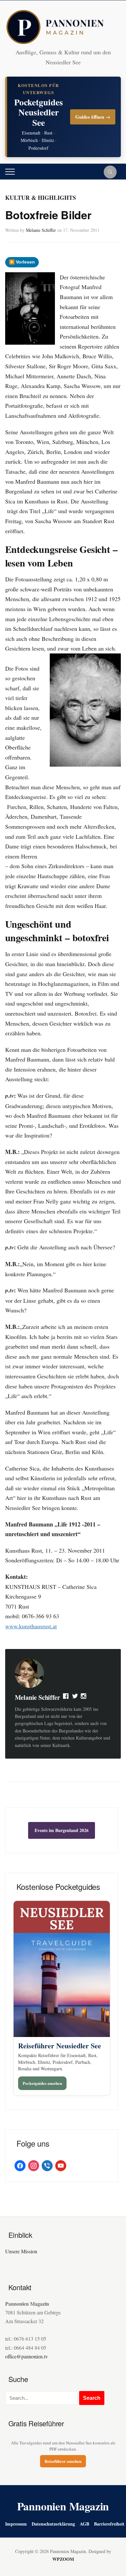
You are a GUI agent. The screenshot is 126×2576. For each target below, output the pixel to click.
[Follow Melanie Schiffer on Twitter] (75, 1698)
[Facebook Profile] (66, 1698)
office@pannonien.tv (26, 2356)
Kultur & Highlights (41, 198)
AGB (84, 2524)
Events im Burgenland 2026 (62, 1830)
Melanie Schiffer (41, 230)
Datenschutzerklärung (53, 2524)
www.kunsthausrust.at (31, 1626)
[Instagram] (84, 1698)
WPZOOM (63, 2559)
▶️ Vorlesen (22, 262)
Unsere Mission (21, 2251)
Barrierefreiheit (109, 2524)
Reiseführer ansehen (63, 2461)
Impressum (16, 2524)
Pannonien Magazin (63, 2506)
